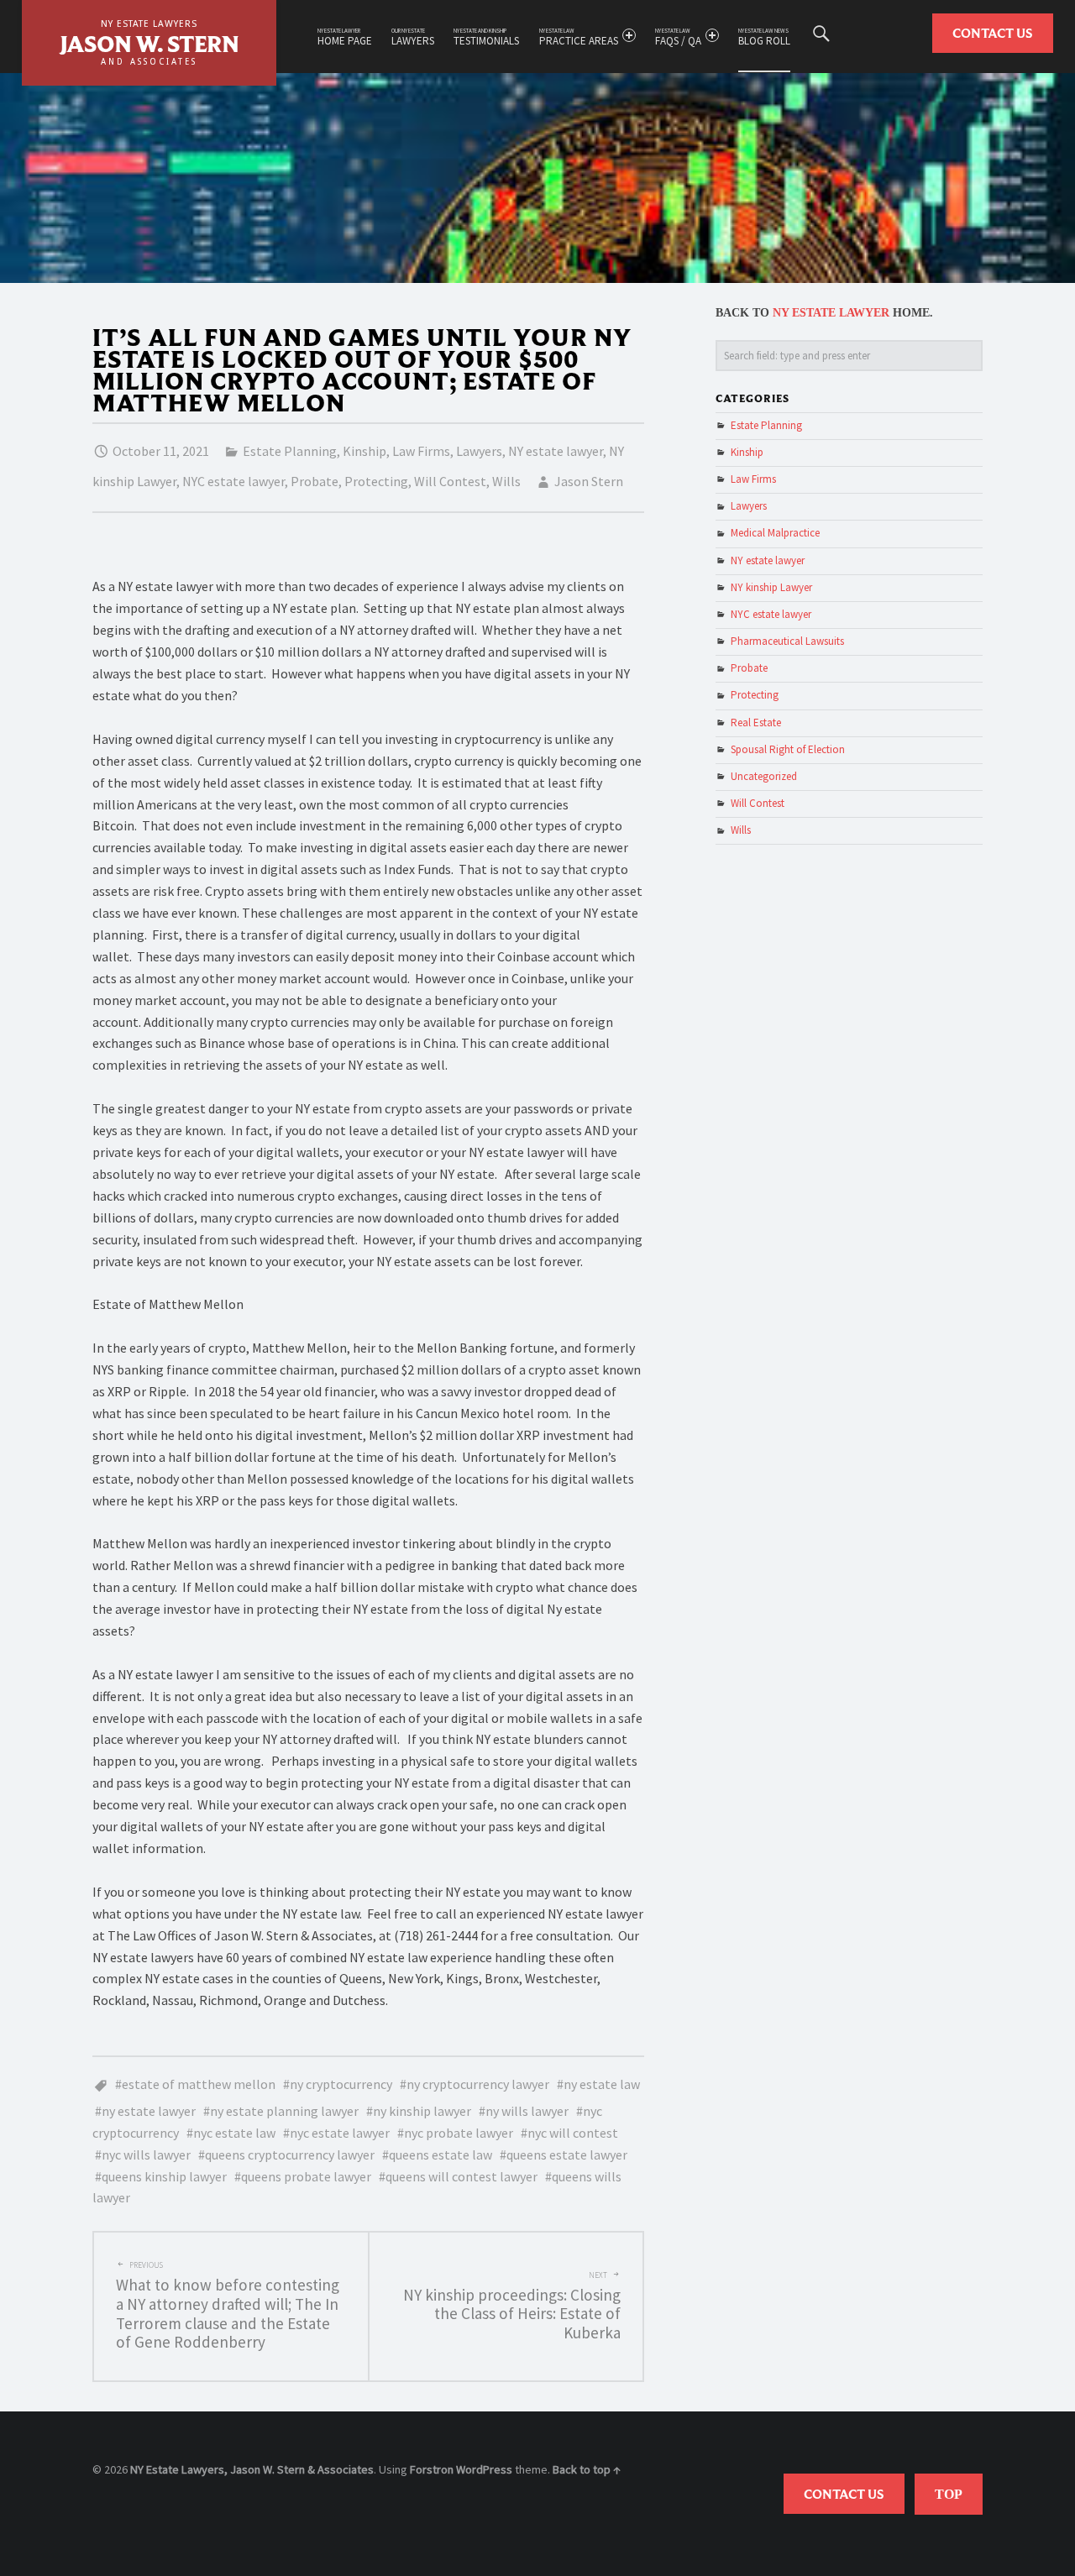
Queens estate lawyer (567, 2155)
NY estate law (602, 2084)
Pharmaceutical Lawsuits (787, 641)
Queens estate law (440, 2155)
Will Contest (450, 481)
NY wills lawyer (527, 2111)
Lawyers (413, 37)
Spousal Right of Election (788, 749)
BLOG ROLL (764, 37)
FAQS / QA (678, 37)
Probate (315, 481)
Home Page (345, 37)
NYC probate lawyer (459, 2133)
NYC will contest (573, 2133)
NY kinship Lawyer (771, 587)
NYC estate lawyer (233, 481)
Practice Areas (579, 37)
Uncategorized (764, 776)
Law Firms (421, 451)
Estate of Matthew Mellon (199, 2084)
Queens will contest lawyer (461, 2176)
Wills (506, 481)
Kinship (364, 451)
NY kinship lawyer (422, 2111)
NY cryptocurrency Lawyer (478, 2084)
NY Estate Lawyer (831, 313)
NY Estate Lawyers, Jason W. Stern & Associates (252, 2469)
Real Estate (756, 723)
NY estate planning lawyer (284, 2111)
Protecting (376, 481)
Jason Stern (589, 481)
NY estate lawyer (556, 451)
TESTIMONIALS (486, 37)
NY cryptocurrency (341, 2084)
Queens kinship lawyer (164, 2176)
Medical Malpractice (775, 533)
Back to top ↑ (587, 2469)
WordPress (484, 2469)
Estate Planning (290, 451)
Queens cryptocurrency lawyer (290, 2155)
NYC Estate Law (234, 2133)
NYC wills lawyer (146, 2155)
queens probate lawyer (306, 2176)
